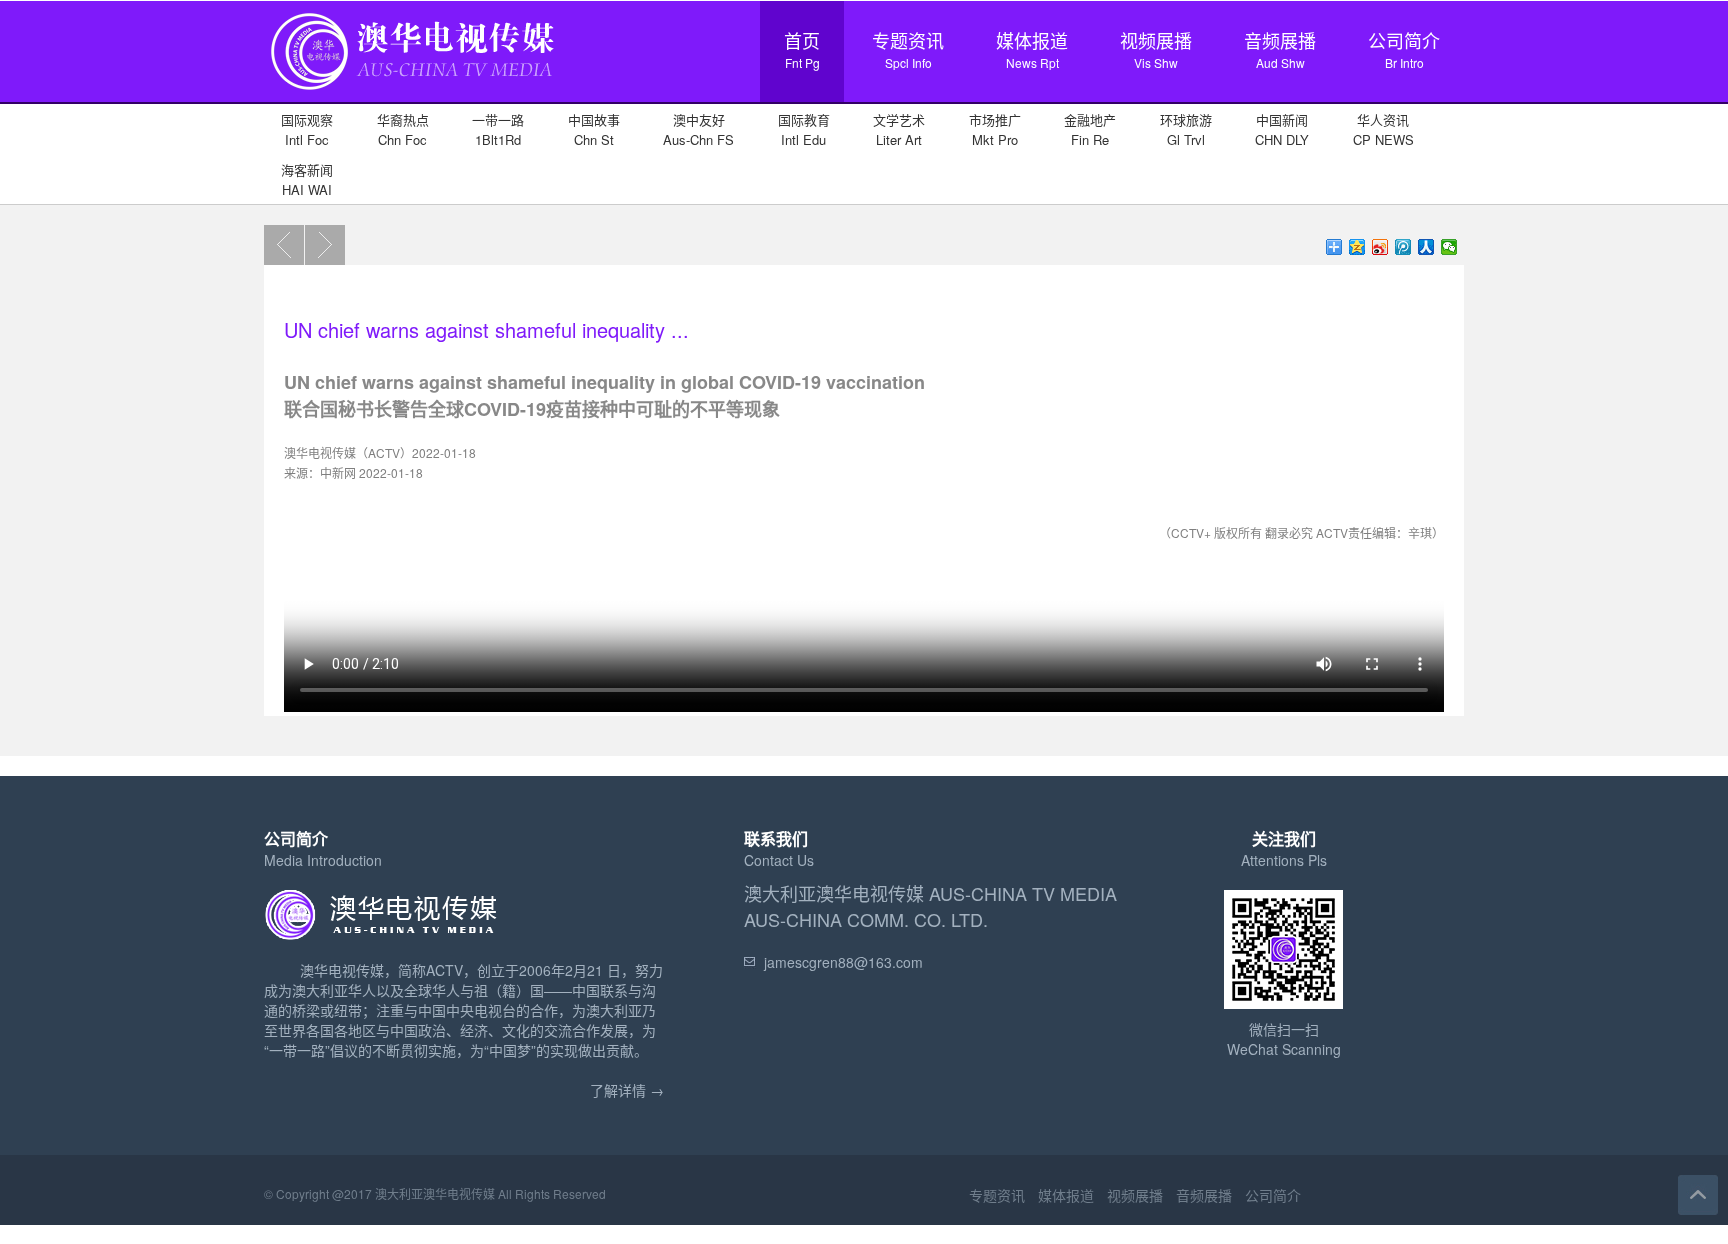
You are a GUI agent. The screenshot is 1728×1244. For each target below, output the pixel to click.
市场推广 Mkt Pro (995, 129)
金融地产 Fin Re (1090, 129)
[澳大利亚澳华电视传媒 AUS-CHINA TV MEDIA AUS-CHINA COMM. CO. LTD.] (414, 91)
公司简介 (1404, 49)
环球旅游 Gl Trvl (1186, 129)
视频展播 (1156, 49)
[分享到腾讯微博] (1403, 247)
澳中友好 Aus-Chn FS (698, 129)
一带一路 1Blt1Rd (498, 129)
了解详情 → (627, 1090)
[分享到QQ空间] (1357, 247)
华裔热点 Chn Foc (403, 129)
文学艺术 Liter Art (899, 129)
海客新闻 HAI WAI (307, 179)
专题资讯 (908, 49)
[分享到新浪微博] (1380, 247)
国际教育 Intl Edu (804, 129)
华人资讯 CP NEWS (1383, 129)
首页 (802, 49)
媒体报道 (1032, 49)
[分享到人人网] (1426, 247)
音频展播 (1280, 49)
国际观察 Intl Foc (307, 129)
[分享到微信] (1449, 247)
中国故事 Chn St (594, 129)
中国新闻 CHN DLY (1282, 129)
